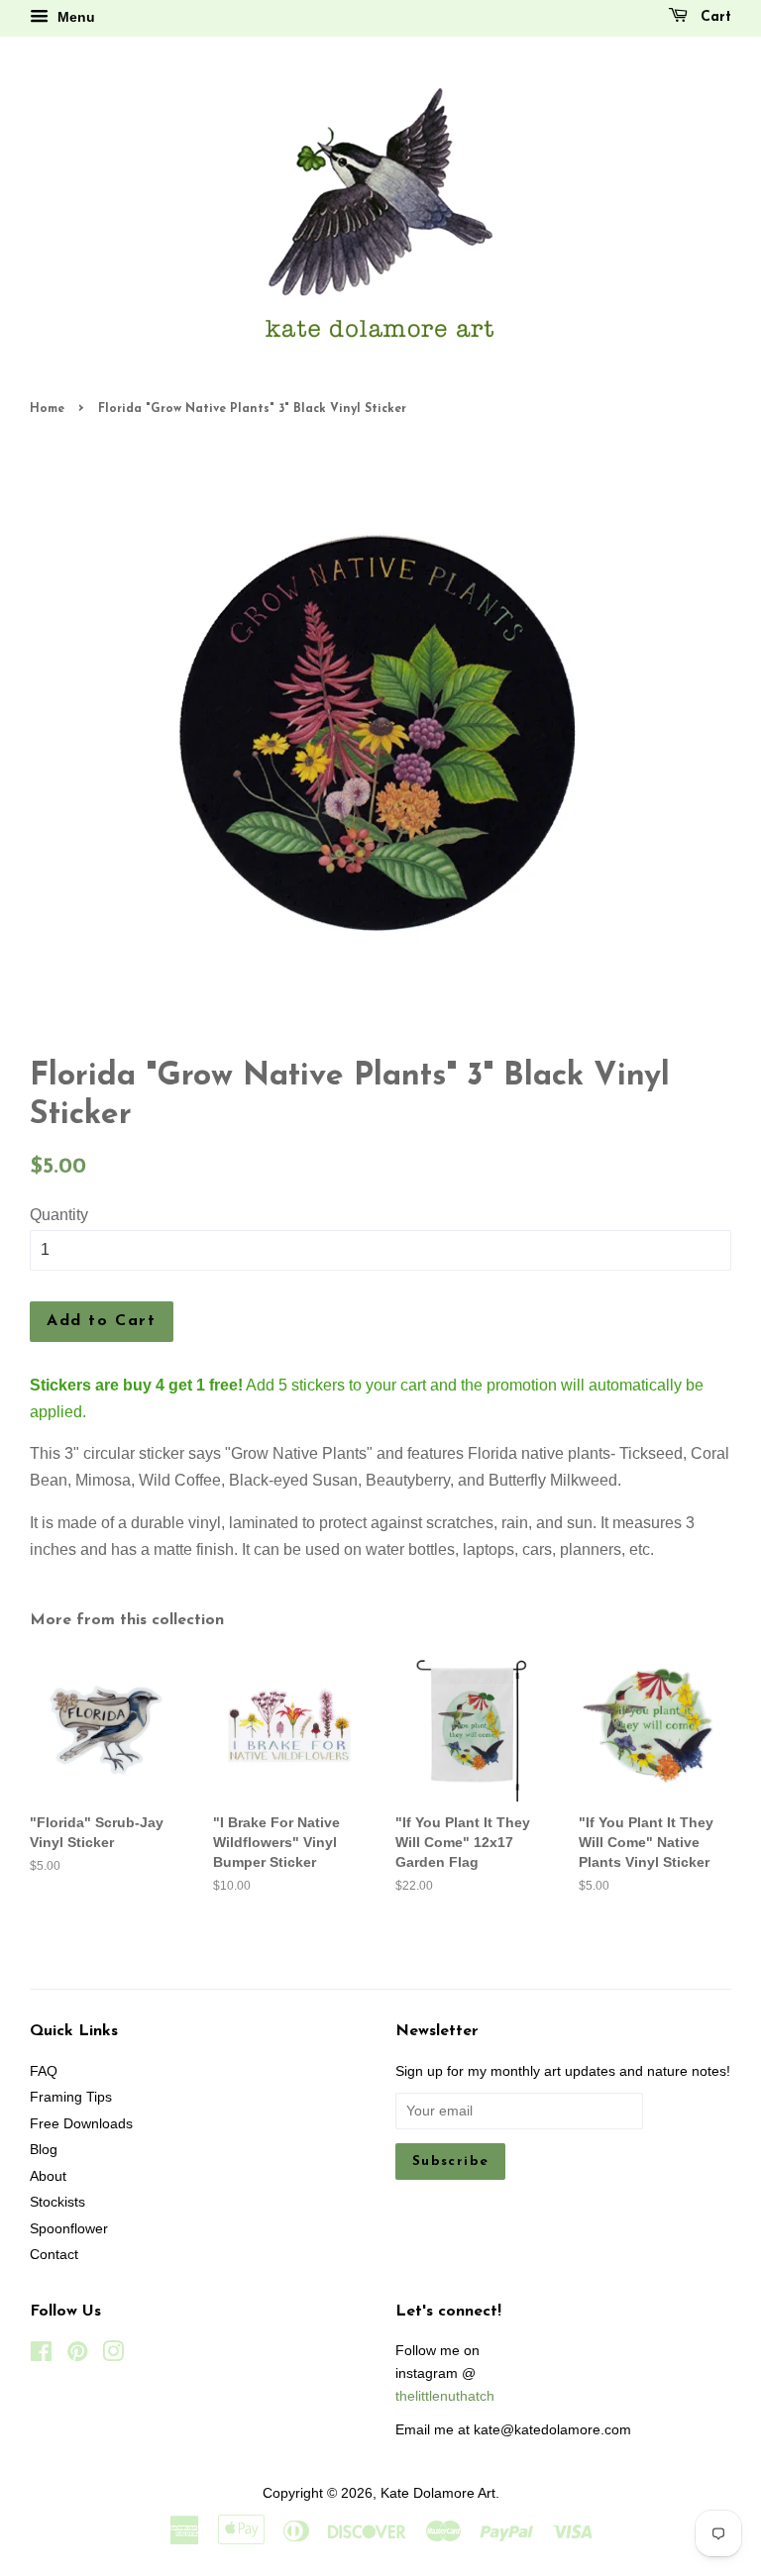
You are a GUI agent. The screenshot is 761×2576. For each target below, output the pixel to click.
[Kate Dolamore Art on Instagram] (113, 2356)
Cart (713, 17)
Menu (74, 17)
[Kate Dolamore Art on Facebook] (41, 2356)
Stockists (57, 2202)
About (48, 2176)
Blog (44, 2150)
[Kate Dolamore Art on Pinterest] (77, 2356)
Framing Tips (71, 2097)
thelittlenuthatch (445, 2396)
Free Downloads (81, 2124)
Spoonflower (69, 2229)
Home (47, 409)
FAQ (44, 2071)
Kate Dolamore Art (438, 2493)
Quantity (59, 1215)
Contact (54, 2255)
